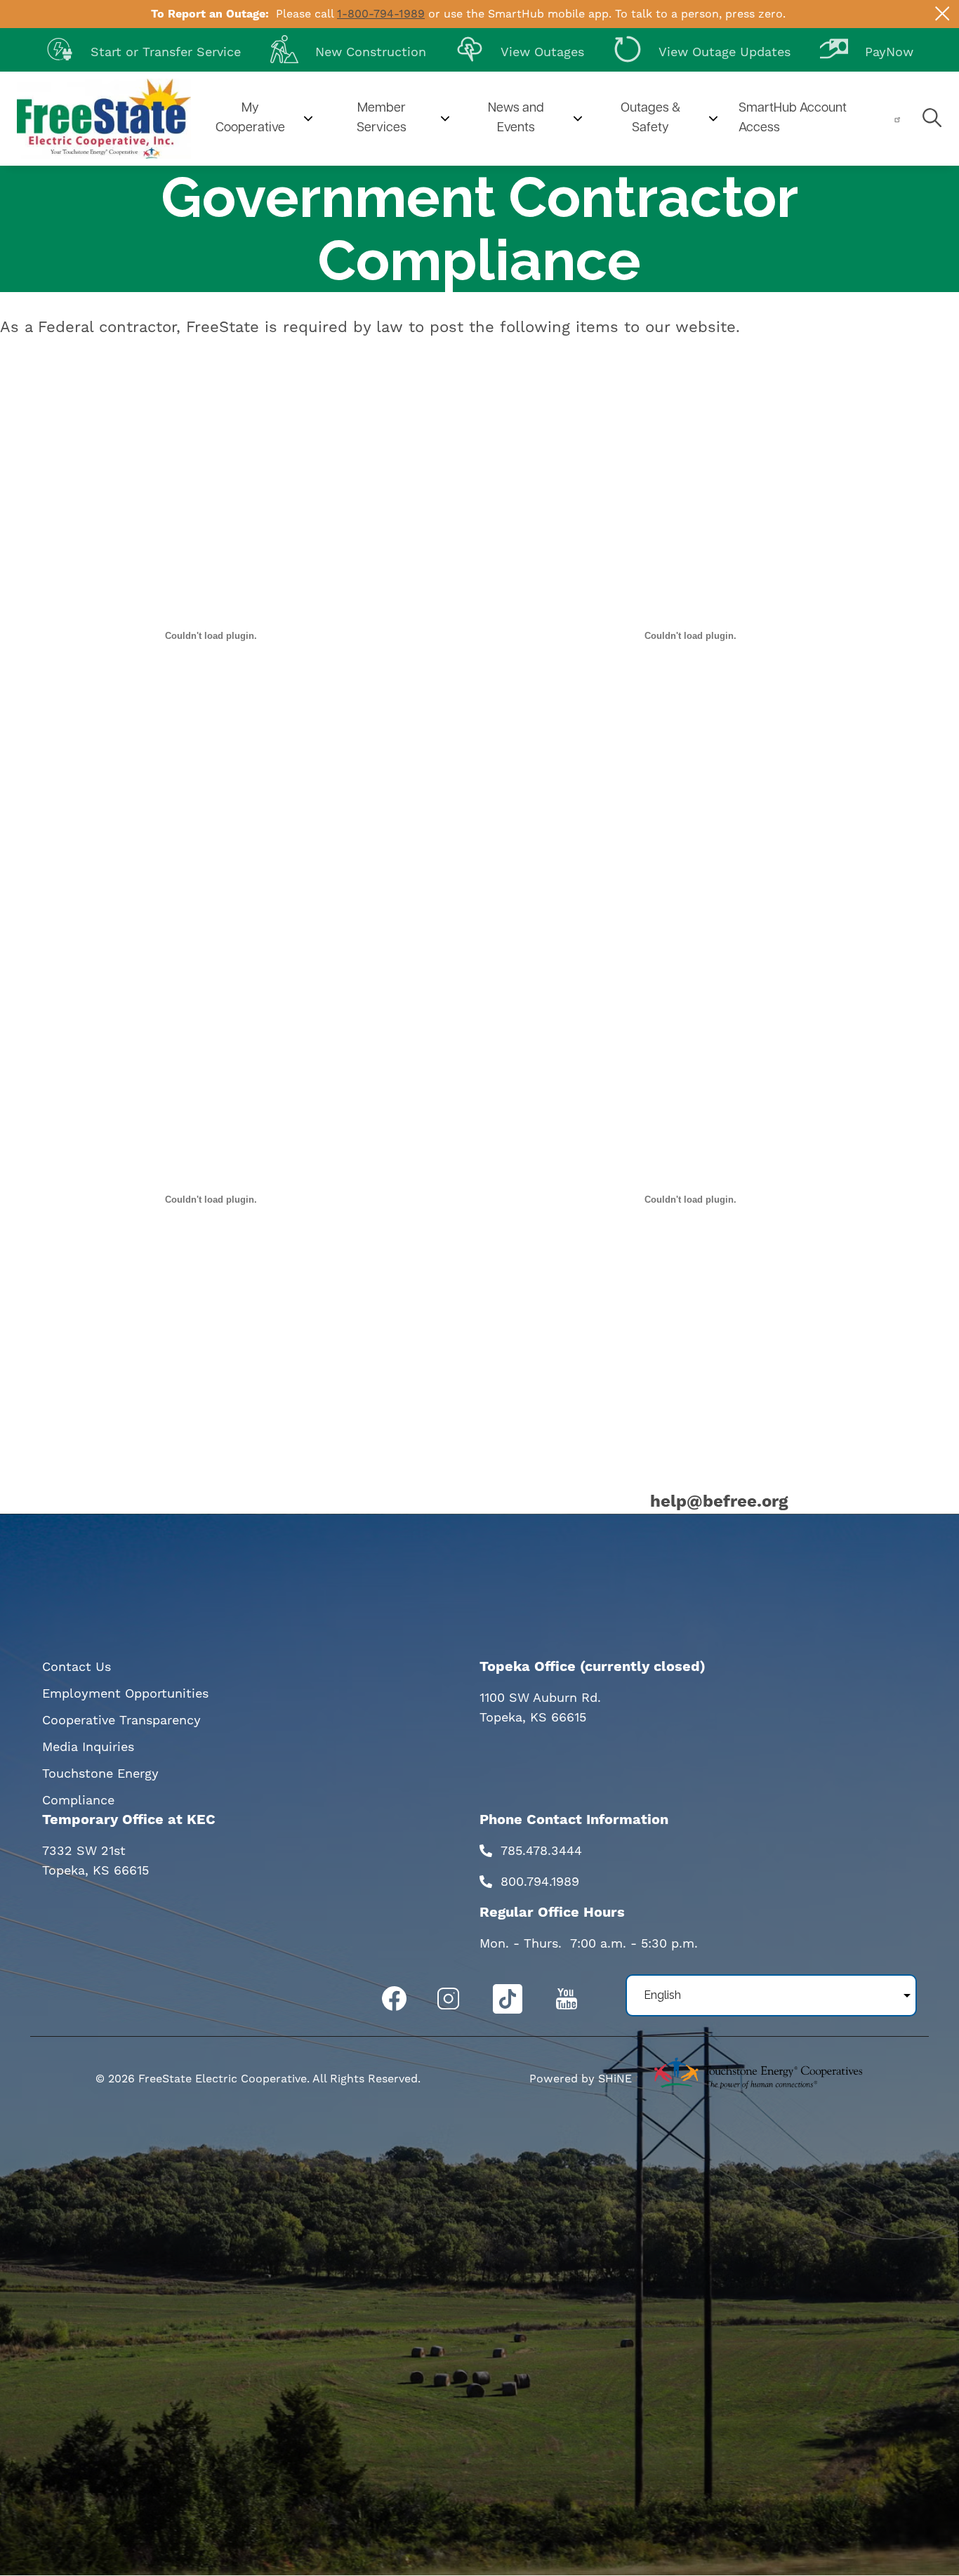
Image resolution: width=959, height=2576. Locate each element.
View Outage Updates (702, 48)
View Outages (520, 48)
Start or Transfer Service (143, 48)
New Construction (348, 48)
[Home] (104, 119)
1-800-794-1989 (381, 14)
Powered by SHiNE (581, 2079)
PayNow (867, 48)
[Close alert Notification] (943, 14)
